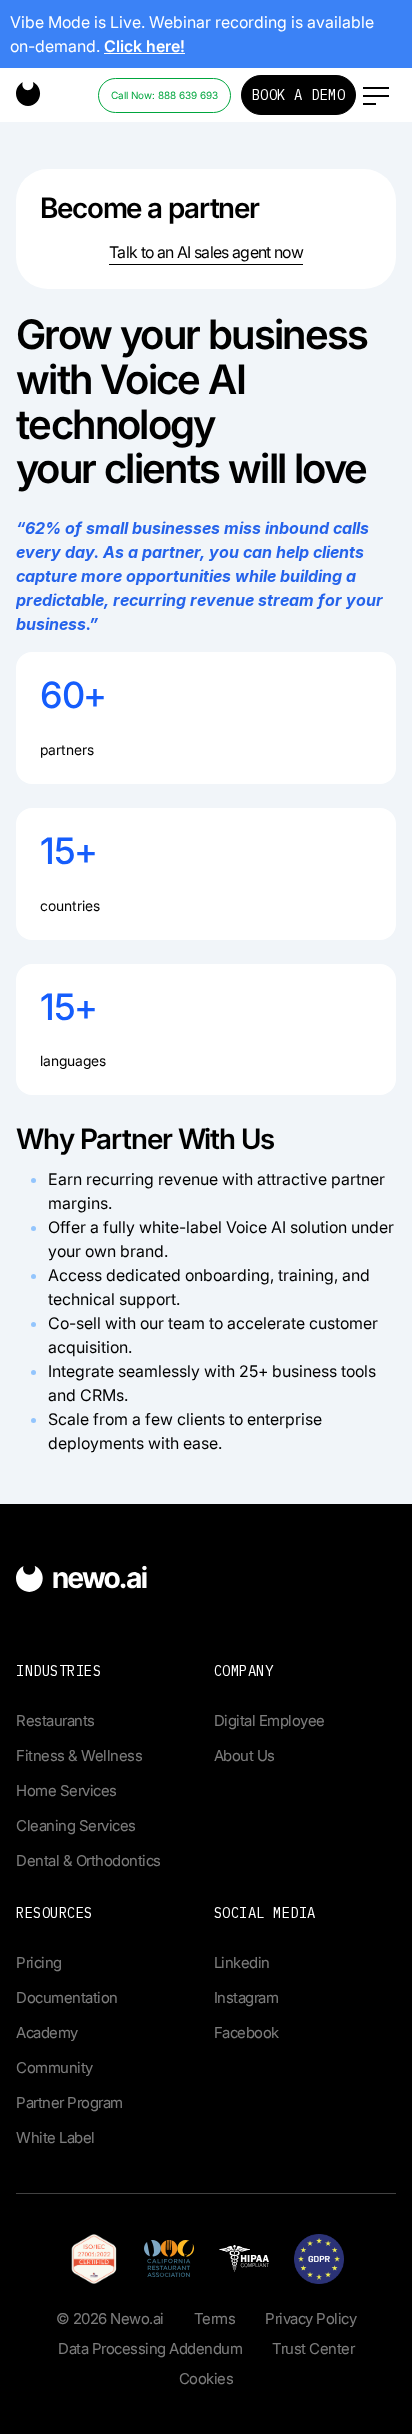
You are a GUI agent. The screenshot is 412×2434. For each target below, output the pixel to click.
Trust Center (313, 2348)
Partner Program (69, 2102)
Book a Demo (299, 95)
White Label (55, 2137)
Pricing (39, 1962)
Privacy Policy (310, 2318)
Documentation (67, 1997)
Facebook (246, 2032)
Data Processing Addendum (150, 2348)
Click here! (144, 46)
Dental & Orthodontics (88, 1860)
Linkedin (242, 1962)
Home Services (66, 1790)
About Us (244, 1755)
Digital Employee (269, 1720)
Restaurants (55, 1720)
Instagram (246, 1997)
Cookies (206, 2378)
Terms (215, 2318)
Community (54, 2067)
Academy (47, 2032)
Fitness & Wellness (79, 1755)
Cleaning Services (76, 1825)
